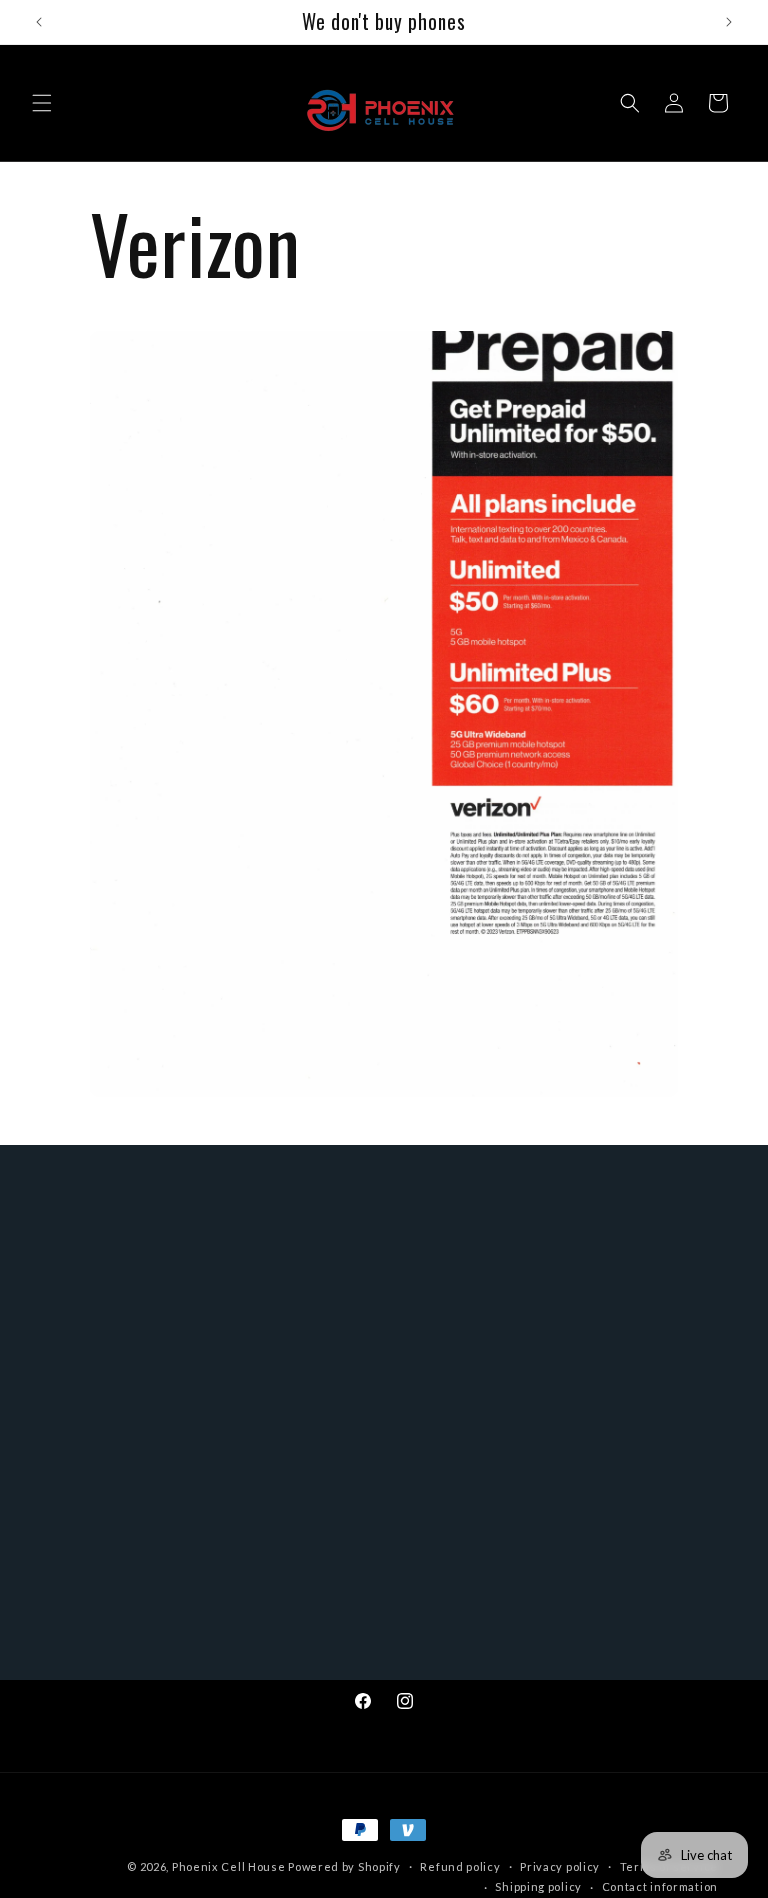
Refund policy (460, 1866)
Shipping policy (538, 1886)
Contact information (660, 1886)
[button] (42, 103)
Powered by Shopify (344, 1866)
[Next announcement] (729, 22)
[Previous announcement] (39, 22)
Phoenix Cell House (229, 1866)
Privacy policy (560, 1866)
